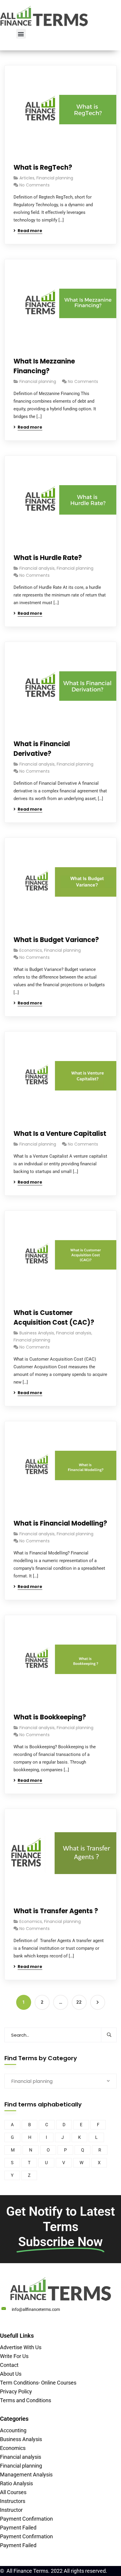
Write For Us (14, 2356)
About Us (11, 2374)
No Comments (35, 185)
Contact (9, 2365)
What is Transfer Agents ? (56, 1911)
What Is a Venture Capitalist (60, 1134)
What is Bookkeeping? (50, 1717)
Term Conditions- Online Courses (38, 2383)
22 (79, 2002)
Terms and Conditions (26, 2400)
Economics (31, 950)
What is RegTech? (43, 167)
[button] (21, 34)
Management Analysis (26, 2475)
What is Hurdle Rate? (48, 558)
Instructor (11, 2510)
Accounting (13, 2430)
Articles (27, 178)
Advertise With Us (21, 2347)
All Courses (13, 2492)
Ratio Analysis (16, 2483)
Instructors (13, 2501)
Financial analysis (37, 568)
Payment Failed (18, 2528)
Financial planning (55, 178)
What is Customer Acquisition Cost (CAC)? (54, 1318)
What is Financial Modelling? (60, 1523)
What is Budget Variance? (56, 940)
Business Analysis (37, 1333)
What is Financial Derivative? (42, 749)
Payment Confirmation (26, 2519)
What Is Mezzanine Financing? (44, 366)
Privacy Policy (16, 2391)
